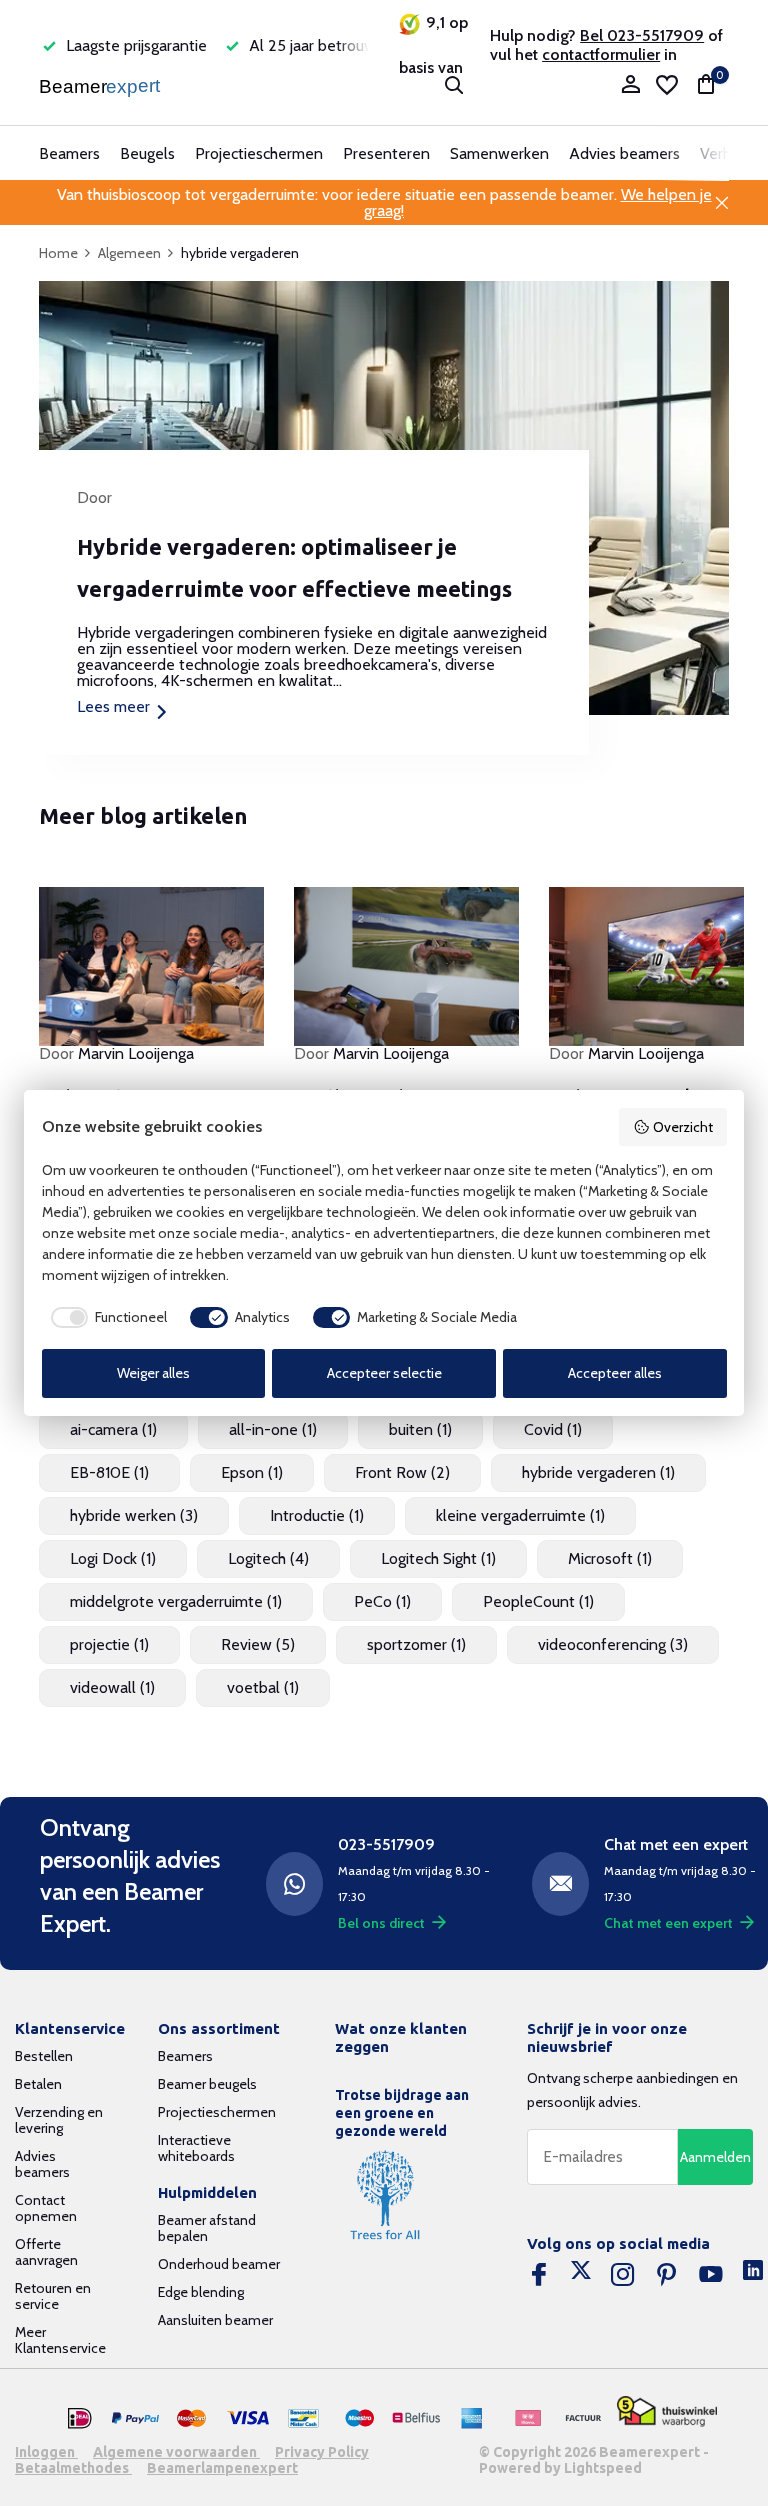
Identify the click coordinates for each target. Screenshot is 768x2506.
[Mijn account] (630, 85)
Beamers (69, 153)
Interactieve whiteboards (196, 2148)
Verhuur (726, 153)
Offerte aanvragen (46, 2252)
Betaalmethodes (73, 2468)
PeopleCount (538, 1601)
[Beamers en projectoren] (101, 85)
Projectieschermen (259, 153)
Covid (553, 1429)
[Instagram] (623, 2275)
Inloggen (46, 2452)
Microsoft (610, 1558)
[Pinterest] (667, 2275)
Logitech (268, 1558)
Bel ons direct (381, 1923)
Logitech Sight (438, 1558)
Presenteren (386, 153)
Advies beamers (624, 153)
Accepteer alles (615, 1373)
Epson (252, 1472)
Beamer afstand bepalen (207, 2228)
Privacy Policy (322, 2452)
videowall (112, 1687)
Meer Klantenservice (60, 2340)
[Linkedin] (753, 2275)
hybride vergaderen (598, 1472)
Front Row (402, 1472)
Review (258, 1644)
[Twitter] (581, 2275)
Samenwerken (499, 153)
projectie (109, 1644)
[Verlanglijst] (667, 85)
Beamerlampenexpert (222, 2468)
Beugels (147, 153)
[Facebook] (539, 2275)
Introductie (317, 1515)
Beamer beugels (207, 2084)
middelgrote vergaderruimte (176, 1601)
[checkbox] (105, 1318)
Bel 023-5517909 (642, 35)
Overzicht (683, 1127)
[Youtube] (711, 2275)
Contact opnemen (46, 2208)
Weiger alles (153, 1373)
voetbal (263, 1687)
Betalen (38, 2084)
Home (58, 253)
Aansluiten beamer (215, 2320)
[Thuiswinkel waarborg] (667, 2411)
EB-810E (109, 1472)
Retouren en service (53, 2296)
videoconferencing (613, 1644)
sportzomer (416, 1644)
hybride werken (134, 1515)
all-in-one (273, 1429)
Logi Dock (113, 1558)
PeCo (382, 1601)
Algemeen (129, 253)
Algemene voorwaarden (176, 2452)
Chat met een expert (668, 1923)
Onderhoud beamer (219, 2264)
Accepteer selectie (384, 1373)
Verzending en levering (59, 2120)
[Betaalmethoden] (80, 2419)
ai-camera (113, 1429)
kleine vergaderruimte (520, 1515)
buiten (420, 1429)
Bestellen (44, 2056)
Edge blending (201, 2292)
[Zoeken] (454, 85)
